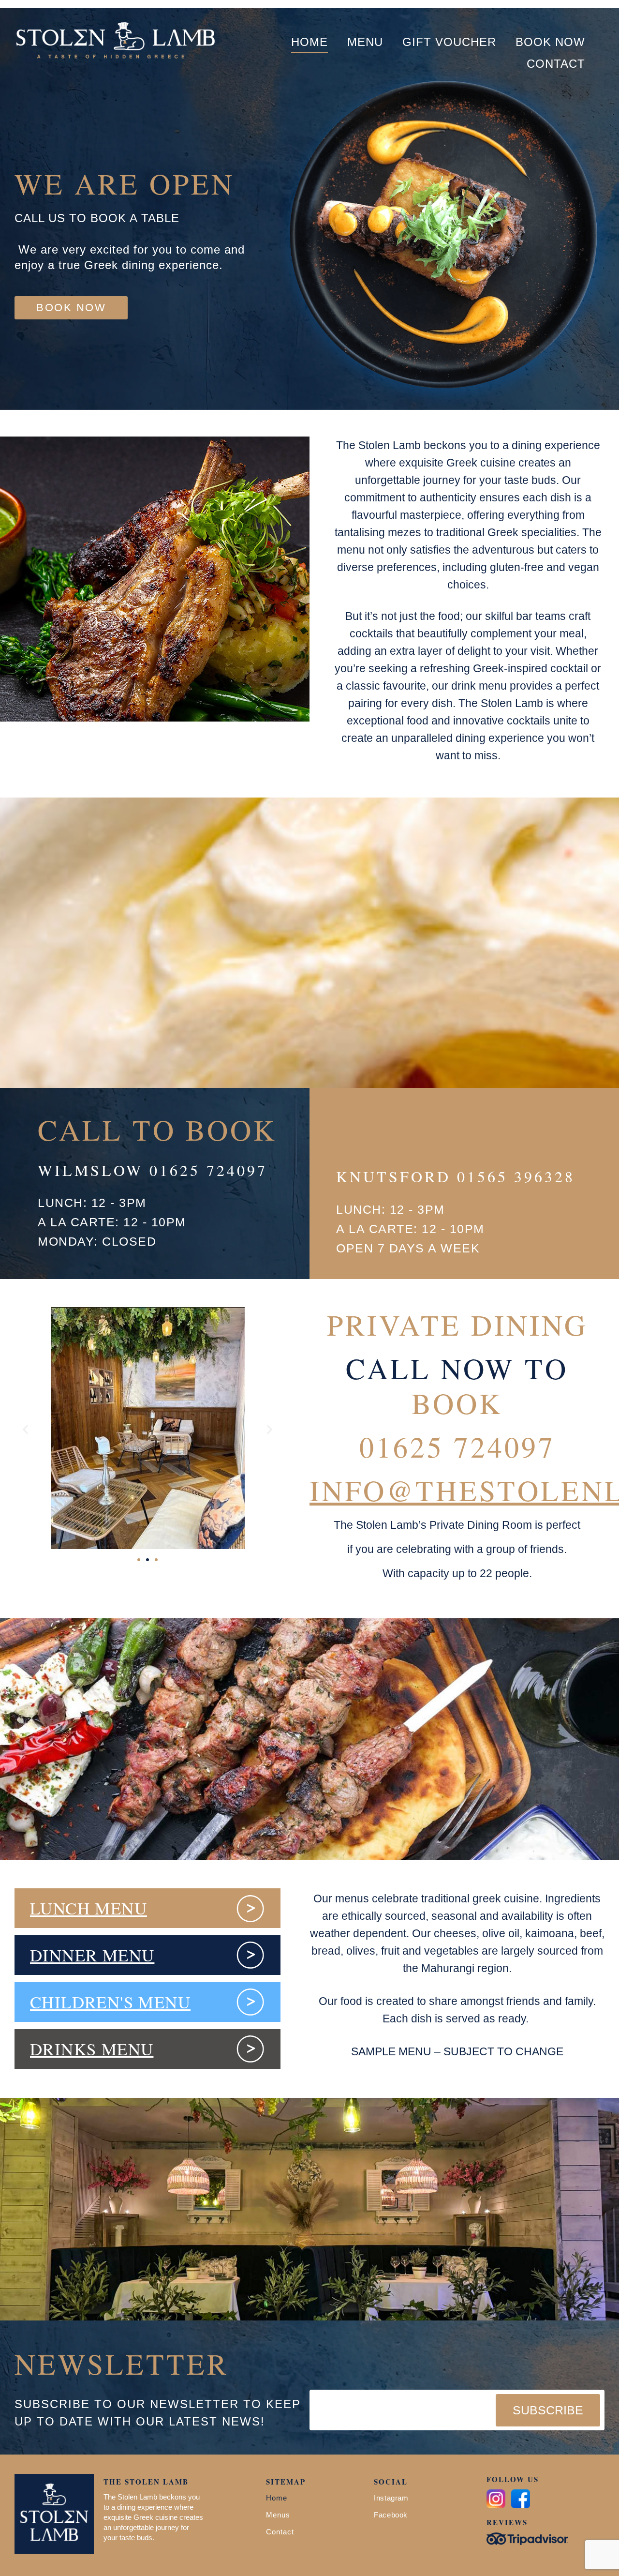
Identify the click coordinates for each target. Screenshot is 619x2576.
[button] (365, 42)
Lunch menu (88, 1908)
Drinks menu (92, 2049)
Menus (278, 2515)
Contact (556, 64)
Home (309, 42)
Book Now (550, 42)
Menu (365, 42)
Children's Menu (110, 2002)
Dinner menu (92, 1955)
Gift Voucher (449, 42)
